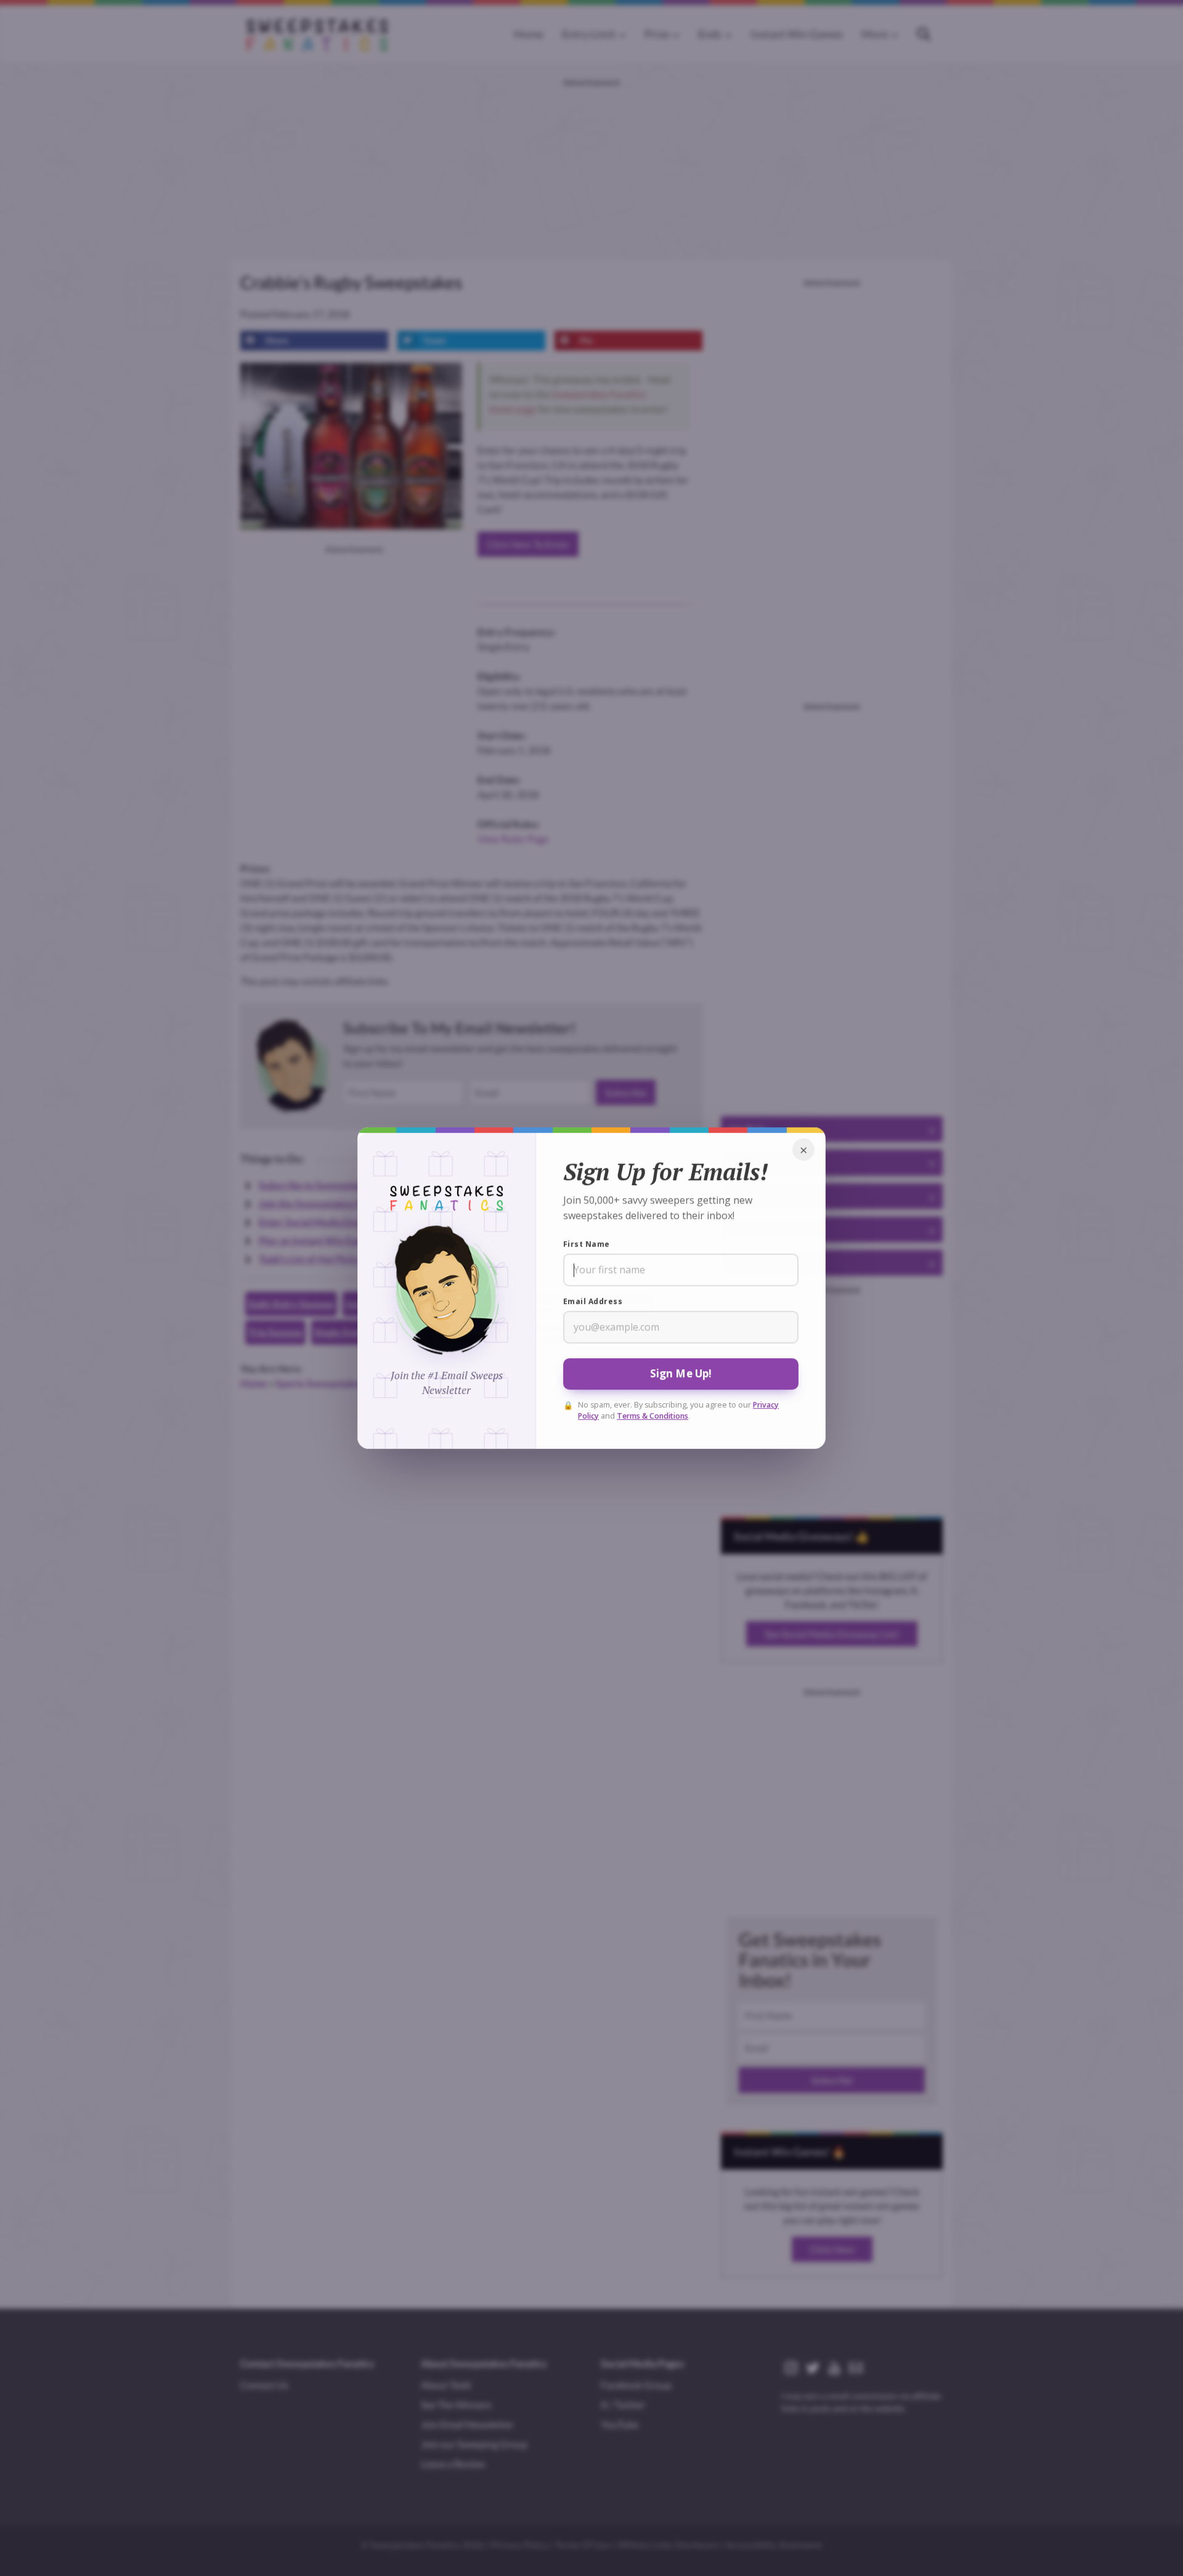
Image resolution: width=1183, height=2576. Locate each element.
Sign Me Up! (681, 1373)
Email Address (593, 1301)
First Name (587, 1244)
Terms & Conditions (652, 1416)
